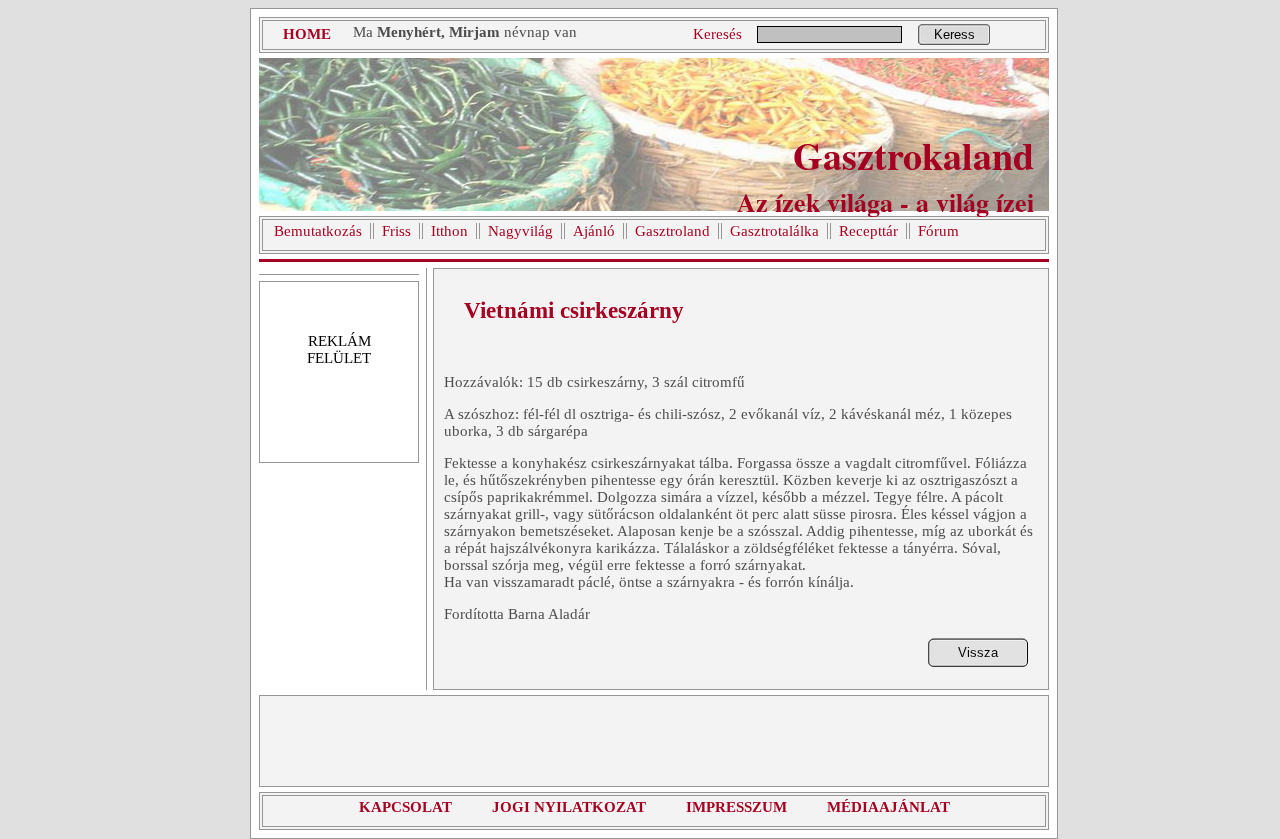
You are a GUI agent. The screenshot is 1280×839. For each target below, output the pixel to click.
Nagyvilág (520, 231)
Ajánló (594, 231)
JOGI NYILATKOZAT (569, 807)
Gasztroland (672, 231)
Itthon (449, 231)
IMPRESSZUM (736, 807)
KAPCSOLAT (405, 807)
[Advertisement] (654, 741)
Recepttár (868, 231)
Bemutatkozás (318, 231)
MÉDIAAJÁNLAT (888, 807)
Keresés (717, 34)
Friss (396, 231)
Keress (954, 34)
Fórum (938, 231)
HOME (307, 34)
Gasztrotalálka (774, 231)
